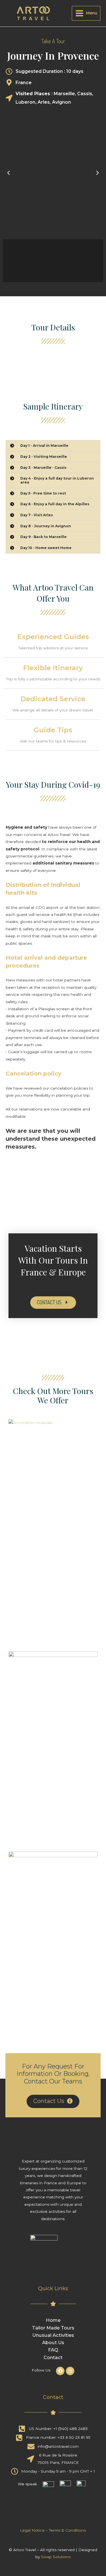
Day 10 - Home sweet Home (46, 548)
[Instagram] (70, 2371)
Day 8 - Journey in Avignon (46, 526)
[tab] (53, 446)
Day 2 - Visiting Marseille (44, 457)
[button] (53, 1303)
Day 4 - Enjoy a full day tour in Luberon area (57, 480)
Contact (53, 2357)
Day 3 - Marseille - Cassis (43, 468)
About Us (53, 2342)
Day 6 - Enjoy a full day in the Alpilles (55, 504)
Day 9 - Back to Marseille (44, 537)
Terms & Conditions (67, 2530)
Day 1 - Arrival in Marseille (44, 446)
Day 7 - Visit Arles (37, 515)
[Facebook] (60, 2371)
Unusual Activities (53, 2335)
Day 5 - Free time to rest (43, 493)
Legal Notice (32, 2530)
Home (53, 2320)
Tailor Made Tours (53, 2328)
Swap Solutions (56, 2557)
